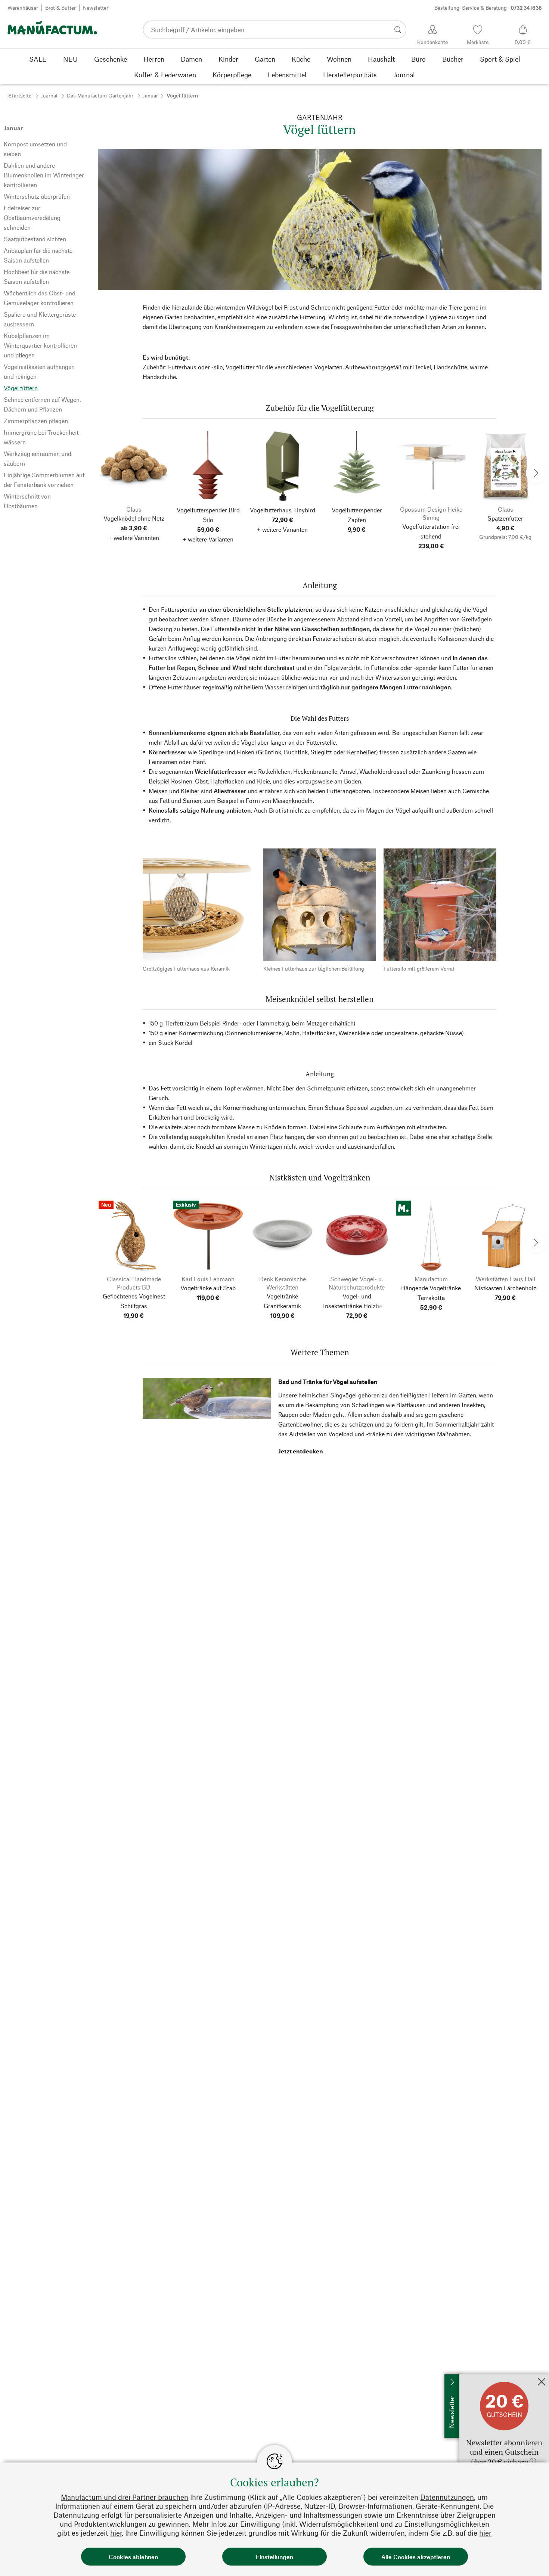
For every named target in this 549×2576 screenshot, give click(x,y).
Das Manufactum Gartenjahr (100, 95)
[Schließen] (542, 2382)
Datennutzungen (447, 2497)
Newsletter (96, 8)
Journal (49, 95)
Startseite (20, 95)
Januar (150, 95)
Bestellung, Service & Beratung (488, 8)
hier (116, 2533)
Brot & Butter (61, 8)
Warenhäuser (23, 8)
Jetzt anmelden (479, 2378)
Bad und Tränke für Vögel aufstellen (328, 1382)
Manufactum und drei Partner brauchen (125, 2497)
